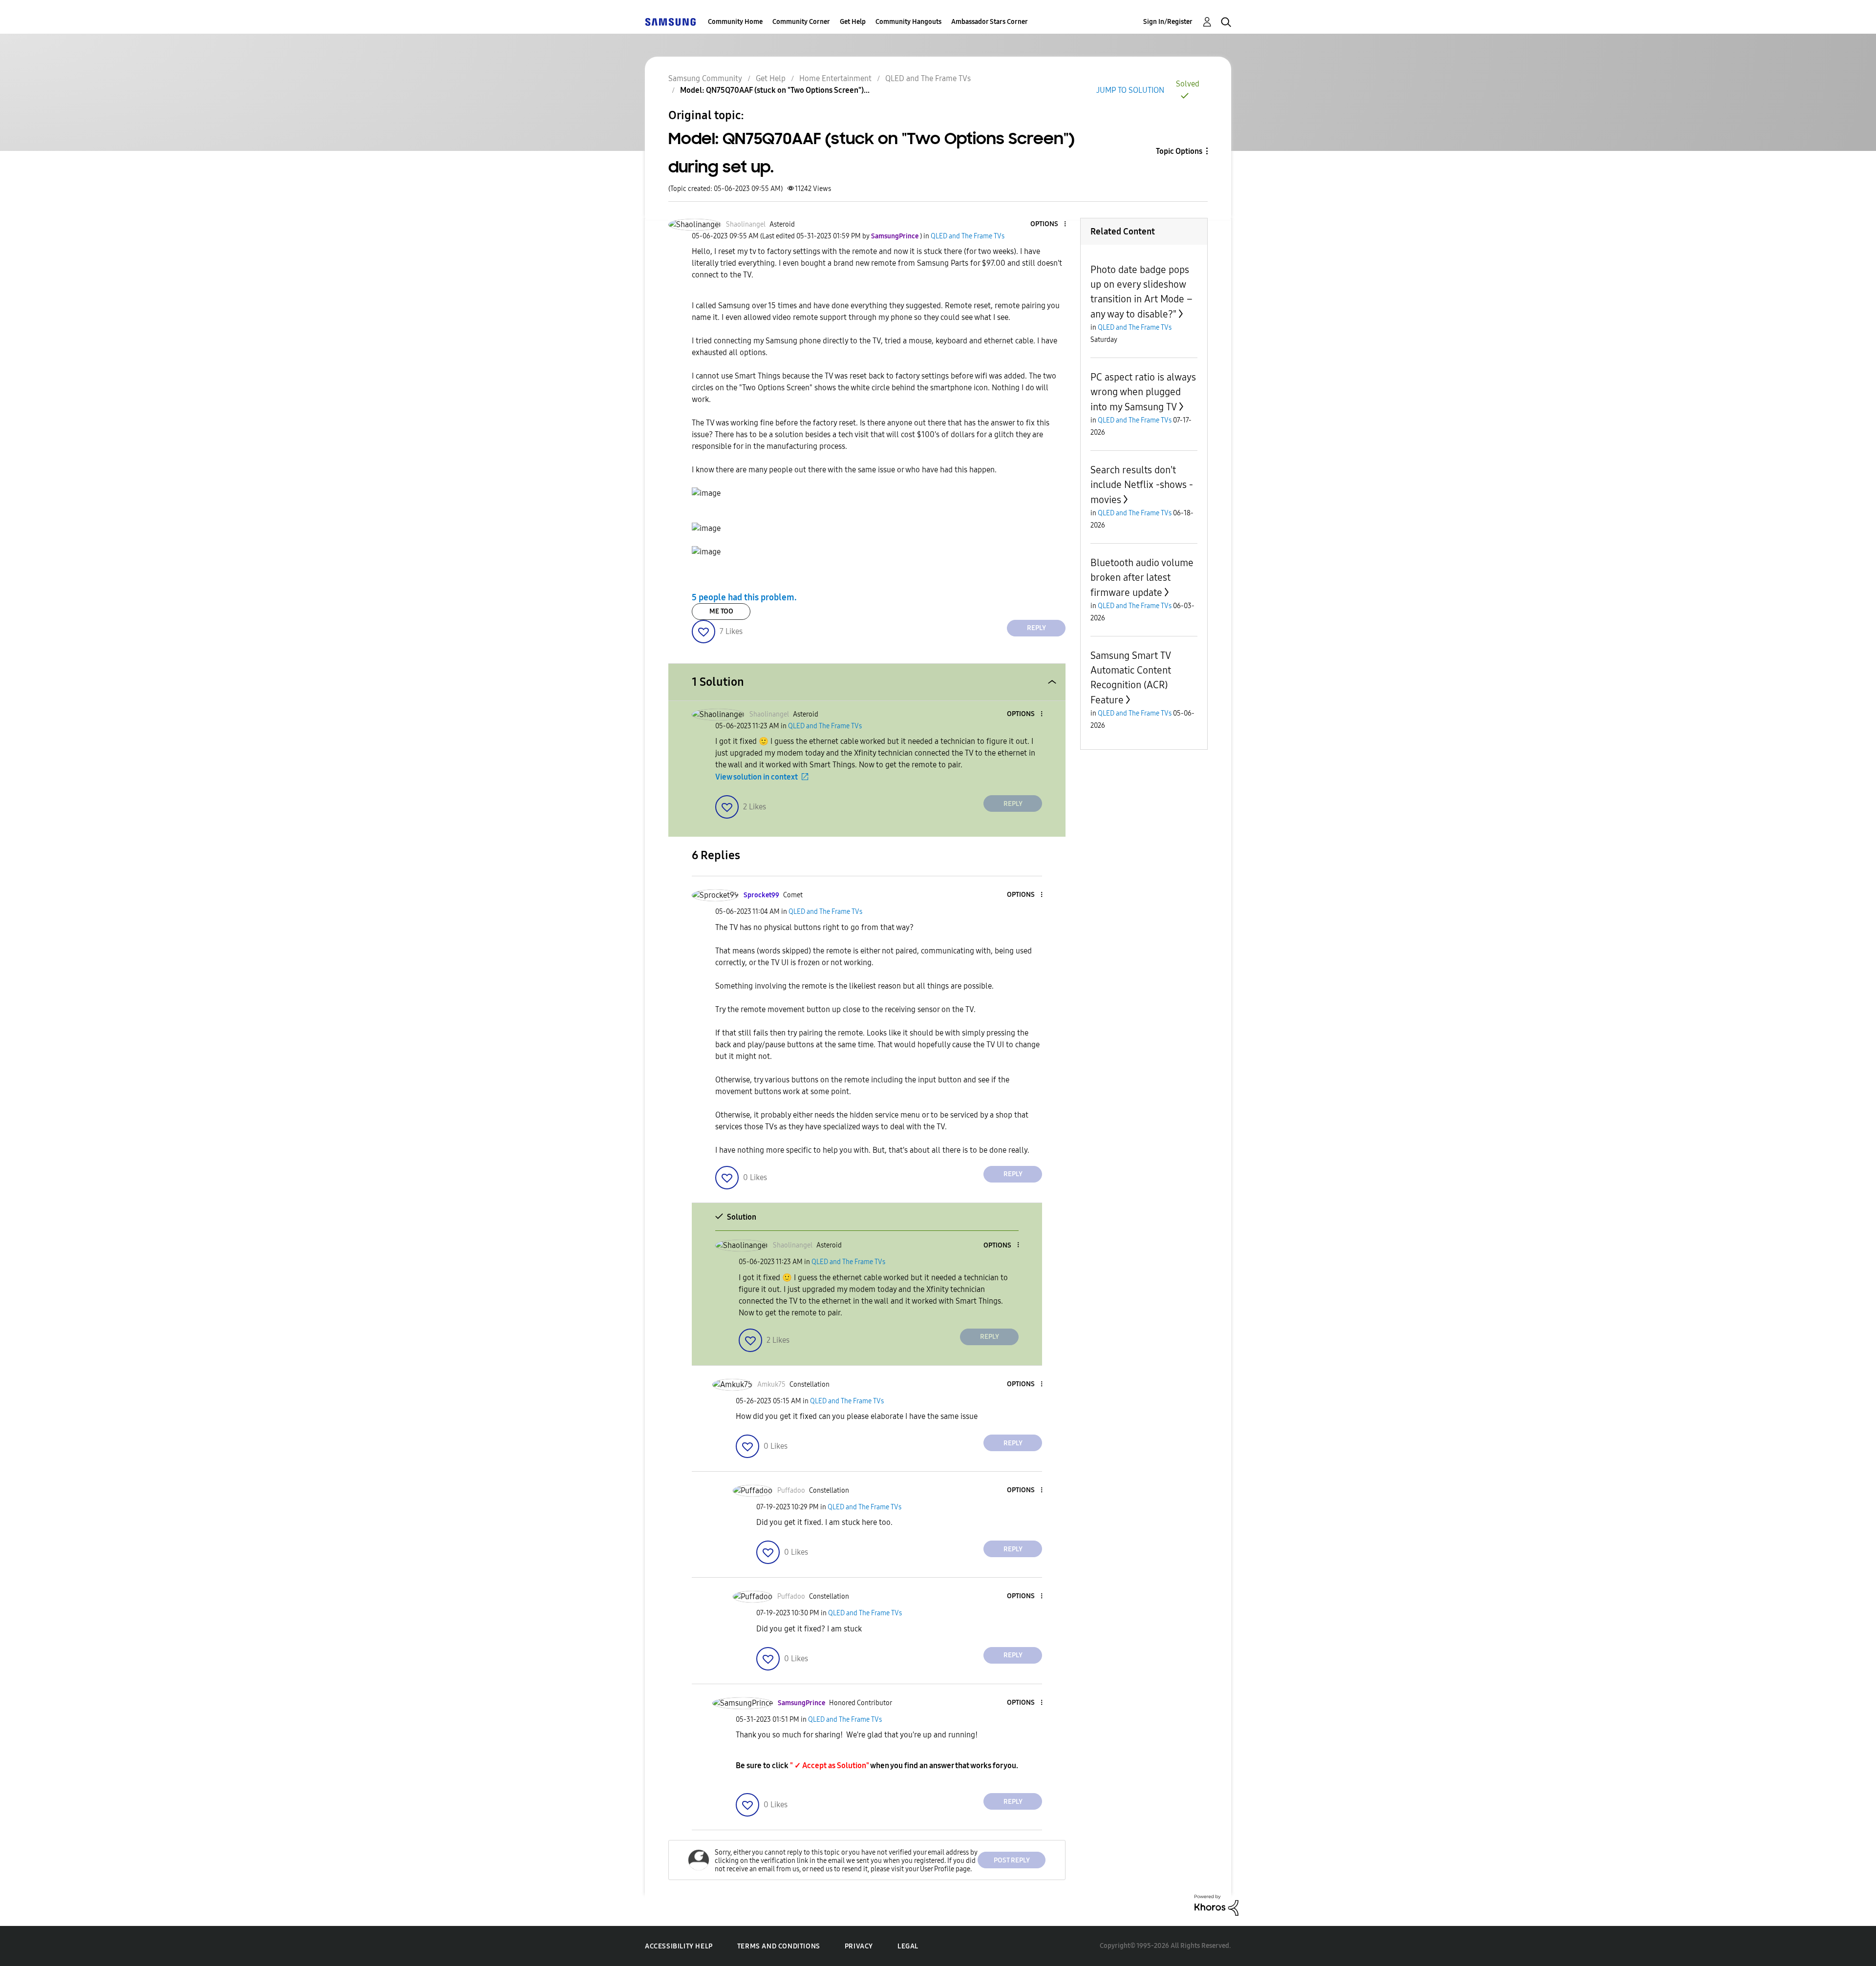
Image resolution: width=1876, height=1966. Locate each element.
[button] (1049, 224)
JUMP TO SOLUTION (1130, 90)
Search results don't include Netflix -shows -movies (1142, 485)
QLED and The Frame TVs (928, 78)
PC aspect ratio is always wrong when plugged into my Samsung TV (1143, 392)
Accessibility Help (679, 1946)
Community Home (735, 22)
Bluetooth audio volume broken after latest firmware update (1142, 578)
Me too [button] (721, 611)
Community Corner (801, 22)
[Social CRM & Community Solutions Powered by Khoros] (1216, 1905)
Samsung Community (705, 78)
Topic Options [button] (1179, 151)
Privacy (859, 1946)
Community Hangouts (908, 22)
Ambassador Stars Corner (990, 22)
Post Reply (1012, 1860)
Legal (908, 1946)
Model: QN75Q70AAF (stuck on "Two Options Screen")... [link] (775, 90)
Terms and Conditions (779, 1946)
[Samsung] (670, 22)
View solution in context (757, 777)
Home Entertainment (835, 78)
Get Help (853, 22)
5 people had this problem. (744, 597)
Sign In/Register (1168, 22)
